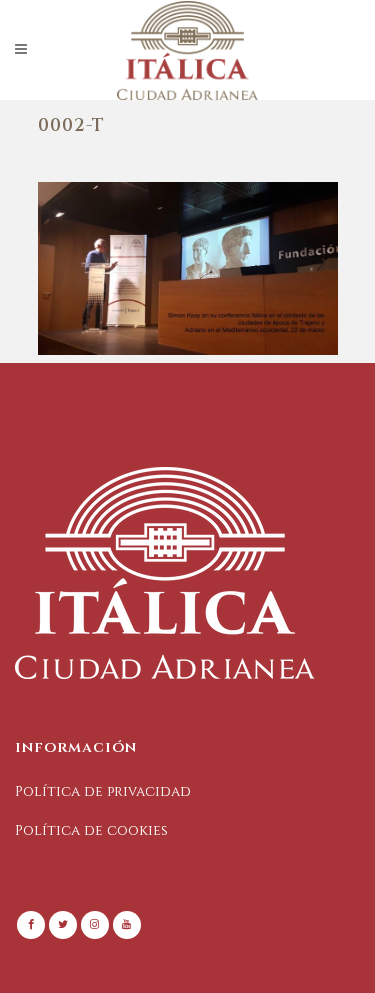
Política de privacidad (103, 791)
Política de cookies (91, 830)
